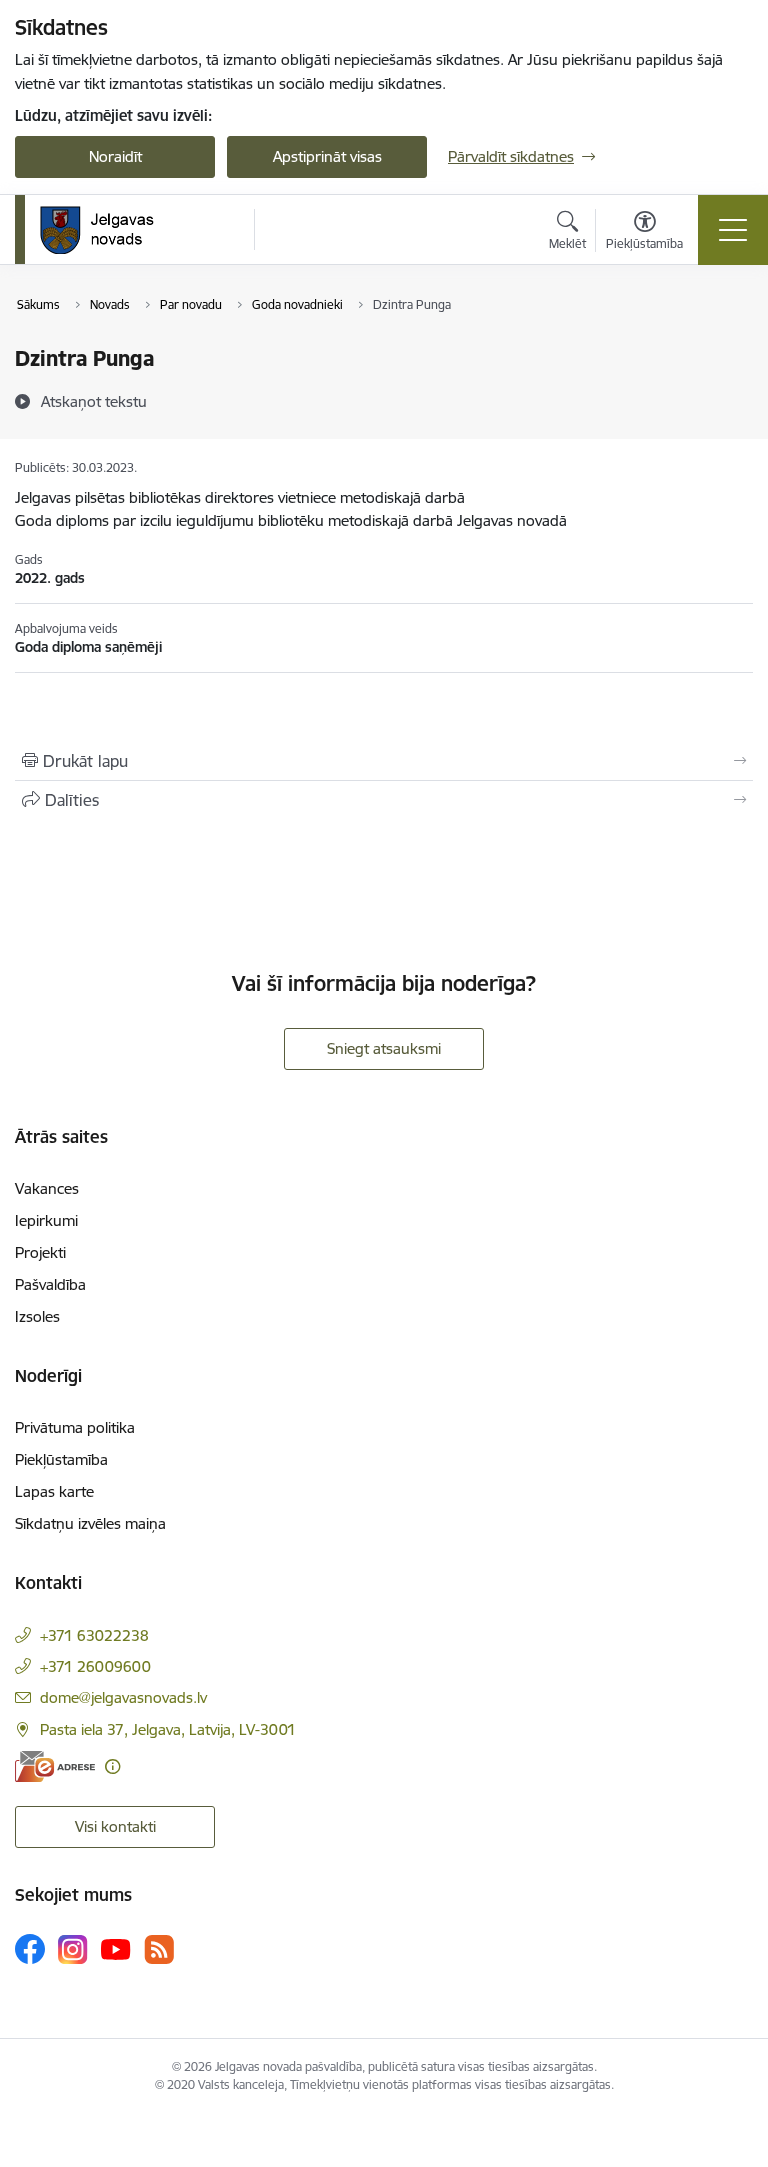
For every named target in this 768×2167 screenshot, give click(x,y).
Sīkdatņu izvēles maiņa (90, 1523)
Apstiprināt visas (327, 156)
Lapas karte (54, 1491)
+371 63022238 (94, 1635)
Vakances (47, 1188)
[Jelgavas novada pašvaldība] (109, 230)
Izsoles (37, 1316)
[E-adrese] (55, 1766)
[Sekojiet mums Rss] (159, 1949)
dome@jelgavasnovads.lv (123, 1697)
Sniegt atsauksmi (384, 1048)
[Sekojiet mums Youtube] (116, 1948)
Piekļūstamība (61, 1459)
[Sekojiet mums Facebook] (30, 1949)
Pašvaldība (50, 1284)
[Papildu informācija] (112, 1766)
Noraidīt (115, 156)
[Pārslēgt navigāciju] (733, 230)
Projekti (40, 1252)
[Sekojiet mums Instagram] (73, 1949)
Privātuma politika (75, 1427)
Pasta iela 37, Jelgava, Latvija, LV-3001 (168, 1729)
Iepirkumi (46, 1220)
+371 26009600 (95, 1666)
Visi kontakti (115, 1826)
